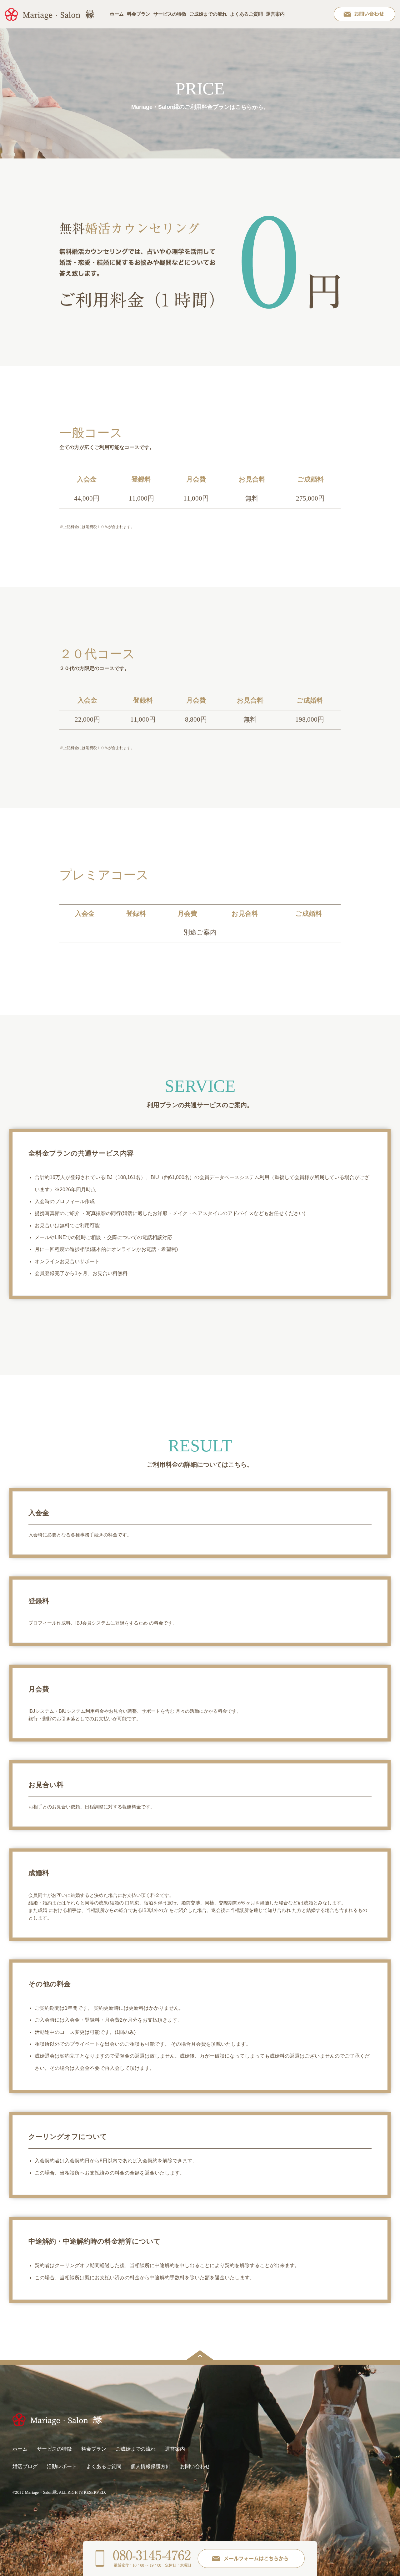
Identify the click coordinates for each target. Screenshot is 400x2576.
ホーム (117, 14)
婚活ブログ (25, 2466)
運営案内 (275, 14)
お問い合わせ (195, 2466)
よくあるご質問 (246, 14)
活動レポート (62, 2466)
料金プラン (139, 14)
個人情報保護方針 (151, 2466)
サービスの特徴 (170, 14)
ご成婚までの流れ (208, 14)
